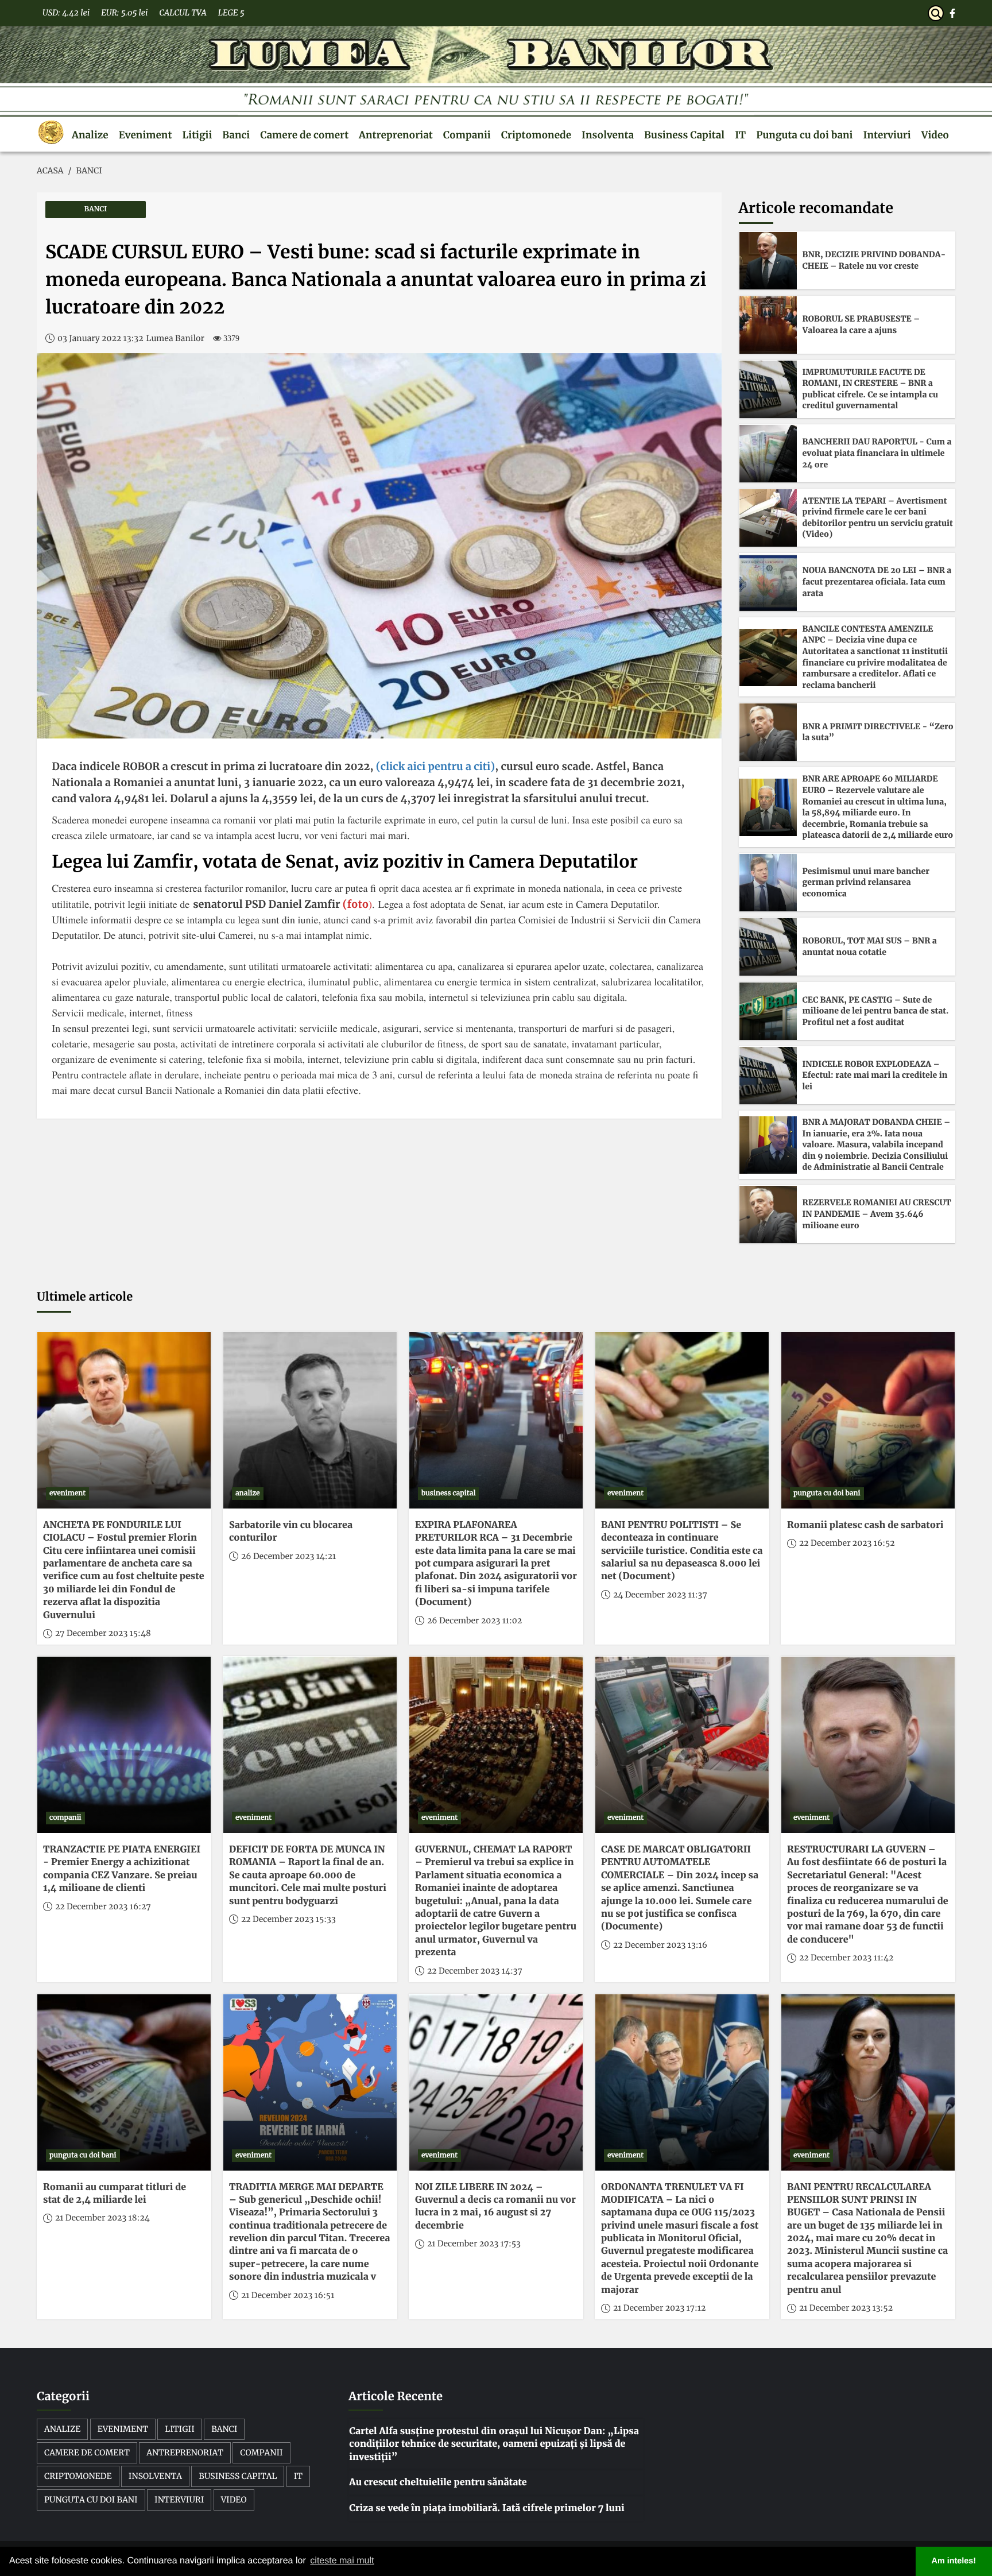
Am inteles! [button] (954, 2561)
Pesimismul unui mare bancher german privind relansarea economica (866, 882)
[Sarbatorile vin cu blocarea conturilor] (310, 1420)
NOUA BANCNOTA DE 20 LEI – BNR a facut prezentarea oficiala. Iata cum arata (877, 581)
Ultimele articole (85, 1297)
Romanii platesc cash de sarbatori (865, 1525)
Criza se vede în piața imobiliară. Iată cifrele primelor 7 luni (487, 2508)
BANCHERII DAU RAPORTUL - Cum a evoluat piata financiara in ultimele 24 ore (877, 453)
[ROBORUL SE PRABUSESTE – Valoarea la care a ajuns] (768, 325)
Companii (467, 135)
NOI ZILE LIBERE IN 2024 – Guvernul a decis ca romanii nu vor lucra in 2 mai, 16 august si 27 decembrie (495, 2206)
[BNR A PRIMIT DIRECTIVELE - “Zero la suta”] (768, 732)
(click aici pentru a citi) (434, 766)
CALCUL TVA (183, 13)
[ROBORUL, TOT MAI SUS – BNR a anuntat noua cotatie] (768, 947)
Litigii (197, 135)
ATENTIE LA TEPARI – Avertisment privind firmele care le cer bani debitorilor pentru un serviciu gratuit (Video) (878, 518)
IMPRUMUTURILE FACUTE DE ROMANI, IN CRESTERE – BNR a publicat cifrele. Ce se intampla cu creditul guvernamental (871, 389)
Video (935, 135)
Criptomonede (536, 135)
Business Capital (684, 135)
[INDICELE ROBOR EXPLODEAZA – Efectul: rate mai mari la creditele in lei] (768, 1076)
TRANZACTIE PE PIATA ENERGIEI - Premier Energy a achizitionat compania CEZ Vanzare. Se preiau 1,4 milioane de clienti (122, 1869)
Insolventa (608, 135)
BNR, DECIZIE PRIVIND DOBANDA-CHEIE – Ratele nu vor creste (874, 260)
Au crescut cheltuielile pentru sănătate (438, 2482)
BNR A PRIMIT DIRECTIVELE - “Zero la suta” (878, 732)
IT (740, 135)
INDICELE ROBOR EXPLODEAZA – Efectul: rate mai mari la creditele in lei (875, 1075)
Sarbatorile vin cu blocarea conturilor (291, 1531)
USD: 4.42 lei (66, 13)
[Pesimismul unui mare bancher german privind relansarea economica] (768, 883)
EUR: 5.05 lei (124, 13)
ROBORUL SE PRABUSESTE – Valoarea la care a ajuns (861, 324)
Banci (236, 135)
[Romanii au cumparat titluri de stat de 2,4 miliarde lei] (124, 2082)
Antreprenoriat (396, 135)
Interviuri (887, 135)
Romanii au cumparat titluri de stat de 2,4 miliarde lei (115, 2194)
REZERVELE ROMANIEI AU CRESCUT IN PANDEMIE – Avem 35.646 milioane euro (877, 1214)
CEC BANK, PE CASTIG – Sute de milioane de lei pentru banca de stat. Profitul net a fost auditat (876, 1011)
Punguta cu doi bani (804, 135)
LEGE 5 (231, 13)
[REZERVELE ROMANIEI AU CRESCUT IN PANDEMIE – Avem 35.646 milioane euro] (768, 1214)
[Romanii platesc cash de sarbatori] (868, 1420)
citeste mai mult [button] (342, 2561)
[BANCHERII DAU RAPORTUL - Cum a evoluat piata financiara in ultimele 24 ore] (768, 454)
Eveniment (146, 135)
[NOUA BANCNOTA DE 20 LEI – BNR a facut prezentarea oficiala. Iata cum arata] (768, 582)
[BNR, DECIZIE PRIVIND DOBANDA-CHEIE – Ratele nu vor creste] (768, 261)
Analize (90, 135)
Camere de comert (304, 135)
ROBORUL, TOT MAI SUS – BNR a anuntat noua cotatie (870, 946)
